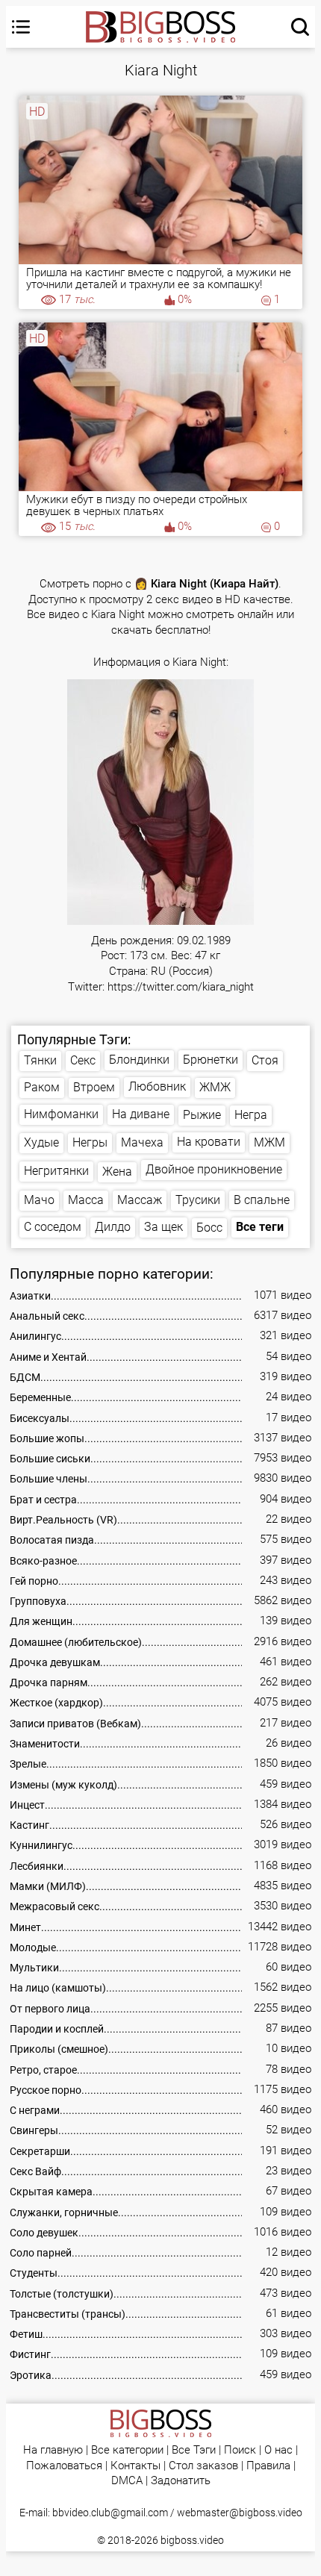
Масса (86, 1200)
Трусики (198, 1200)
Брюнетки (211, 1060)
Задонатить (181, 2481)
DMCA (127, 2481)
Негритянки (56, 1171)
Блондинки (139, 1060)
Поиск (240, 2450)
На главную (53, 2450)
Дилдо (113, 1227)
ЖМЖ (215, 1087)
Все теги (260, 1227)
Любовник (157, 1086)
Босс (209, 1228)
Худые (41, 1142)
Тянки (40, 1060)
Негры (90, 1142)
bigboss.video (192, 2540)
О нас (278, 2450)
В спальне (262, 1200)
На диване (141, 1114)
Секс (83, 1060)
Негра (251, 1115)
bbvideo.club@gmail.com (110, 2513)
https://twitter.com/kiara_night (181, 987)
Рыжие (202, 1115)
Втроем (94, 1087)
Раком (42, 1087)
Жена (117, 1172)
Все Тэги (194, 2450)
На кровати (209, 1142)
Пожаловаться (64, 2466)
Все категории (127, 2450)
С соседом (53, 1227)
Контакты (135, 2466)
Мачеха (142, 1142)
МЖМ (269, 1142)
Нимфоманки (61, 1114)
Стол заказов (203, 2466)
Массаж (140, 1200)
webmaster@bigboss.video (240, 2513)
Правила (268, 2466)
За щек (163, 1227)
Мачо (39, 1200)
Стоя (265, 1060)
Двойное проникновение (214, 1169)
